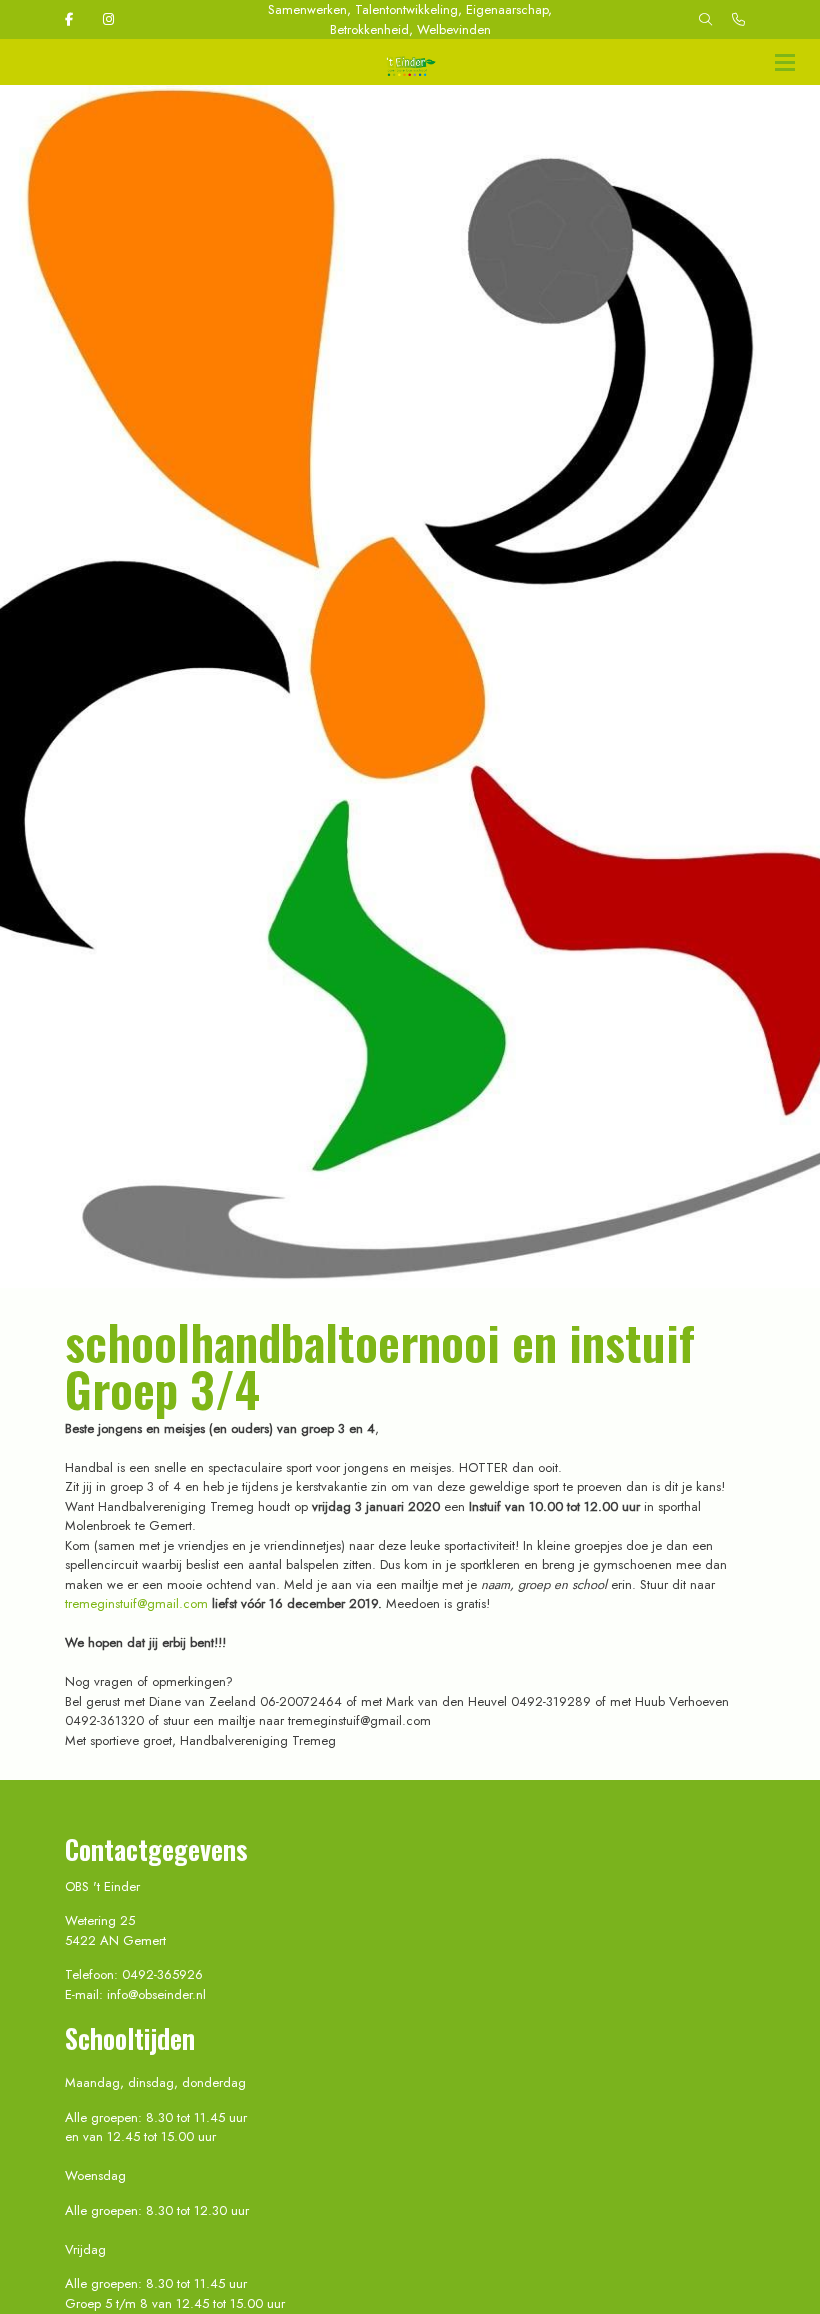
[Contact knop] (738, 20)
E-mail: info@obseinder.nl (135, 1994)
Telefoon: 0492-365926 (134, 1974)
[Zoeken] (705, 20)
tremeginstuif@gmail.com (136, 1603)
